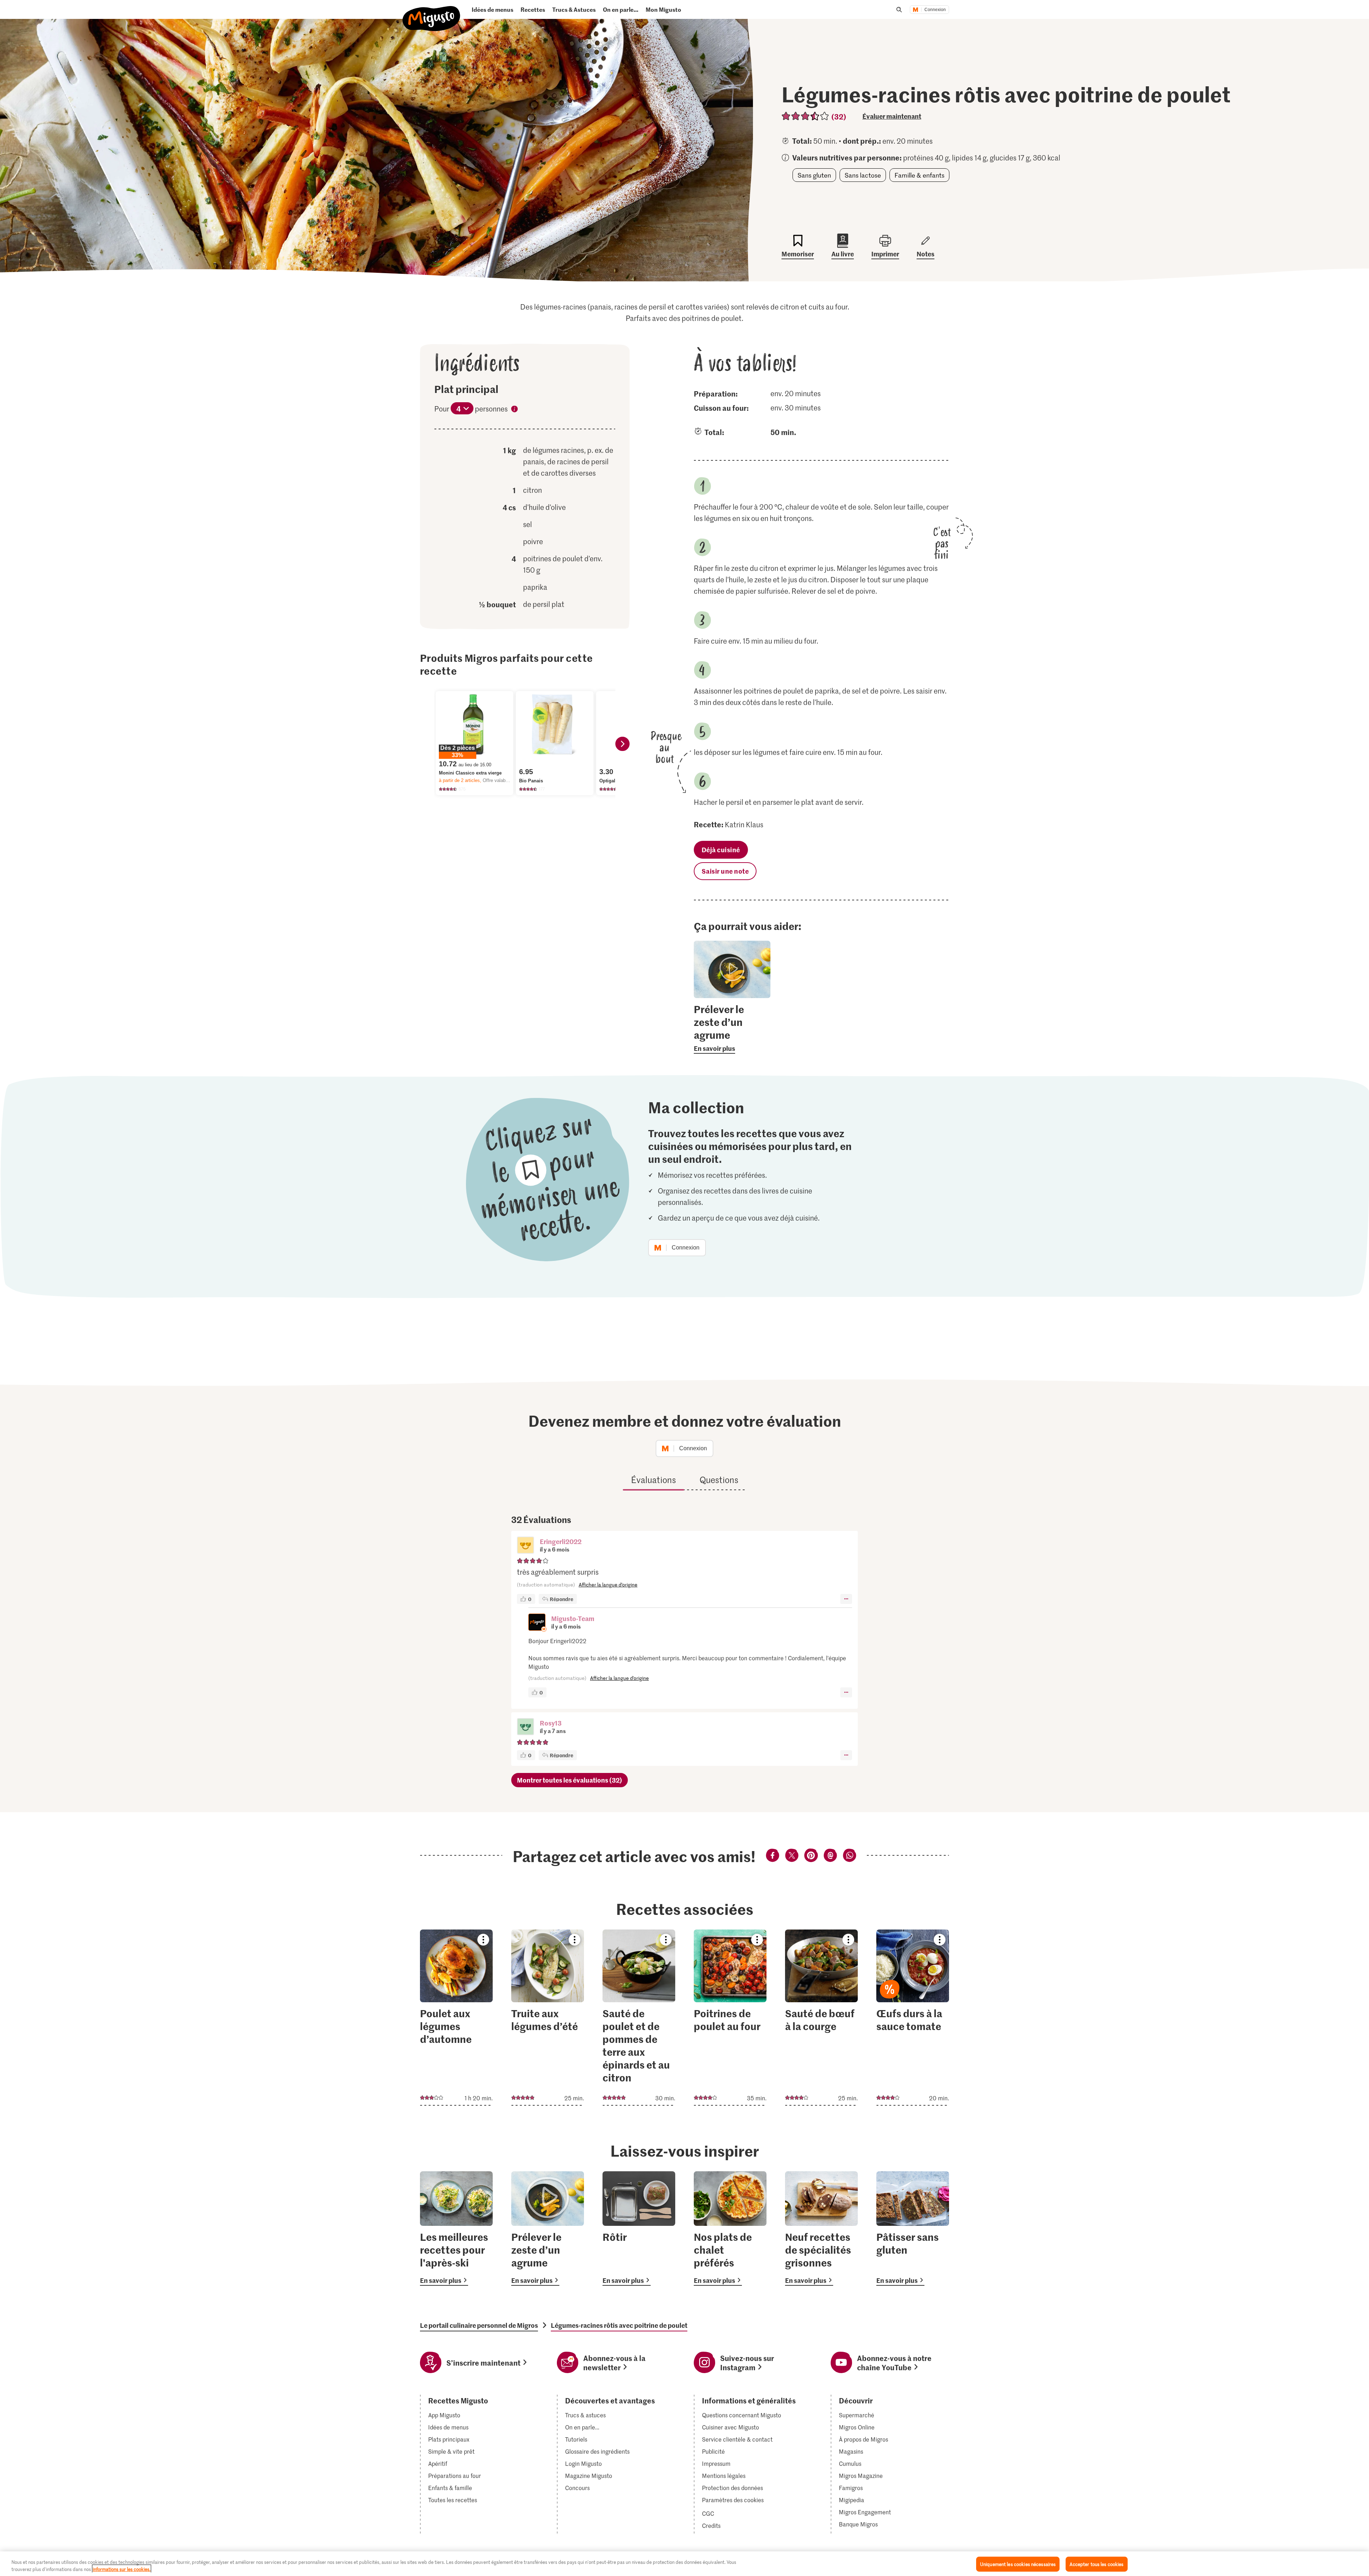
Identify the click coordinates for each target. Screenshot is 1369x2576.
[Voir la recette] (456, 2018)
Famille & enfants (919, 175)
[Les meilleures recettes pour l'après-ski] (456, 2229)
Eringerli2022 (561, 1541)
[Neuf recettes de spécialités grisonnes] (821, 2229)
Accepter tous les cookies (1096, 2564)
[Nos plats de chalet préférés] (730, 2229)
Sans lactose (863, 175)
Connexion (935, 10)
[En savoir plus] (732, 1028)
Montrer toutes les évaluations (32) (570, 1780)
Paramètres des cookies (733, 2500)
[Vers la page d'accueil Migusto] (432, 13)
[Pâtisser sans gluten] (913, 2229)
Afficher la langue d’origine (608, 1585)
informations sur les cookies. (122, 2569)
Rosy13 (551, 1723)
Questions (719, 1480)
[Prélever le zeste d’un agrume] (548, 2229)
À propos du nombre (514, 410)
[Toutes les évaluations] (806, 116)
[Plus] (846, 1599)
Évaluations (653, 1480)
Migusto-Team (573, 1618)
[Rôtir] (639, 2229)
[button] (525, 1546)
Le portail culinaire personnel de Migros (479, 2325)
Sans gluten (814, 175)
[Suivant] (622, 744)
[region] (684, 2564)
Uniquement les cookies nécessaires (1018, 2564)
